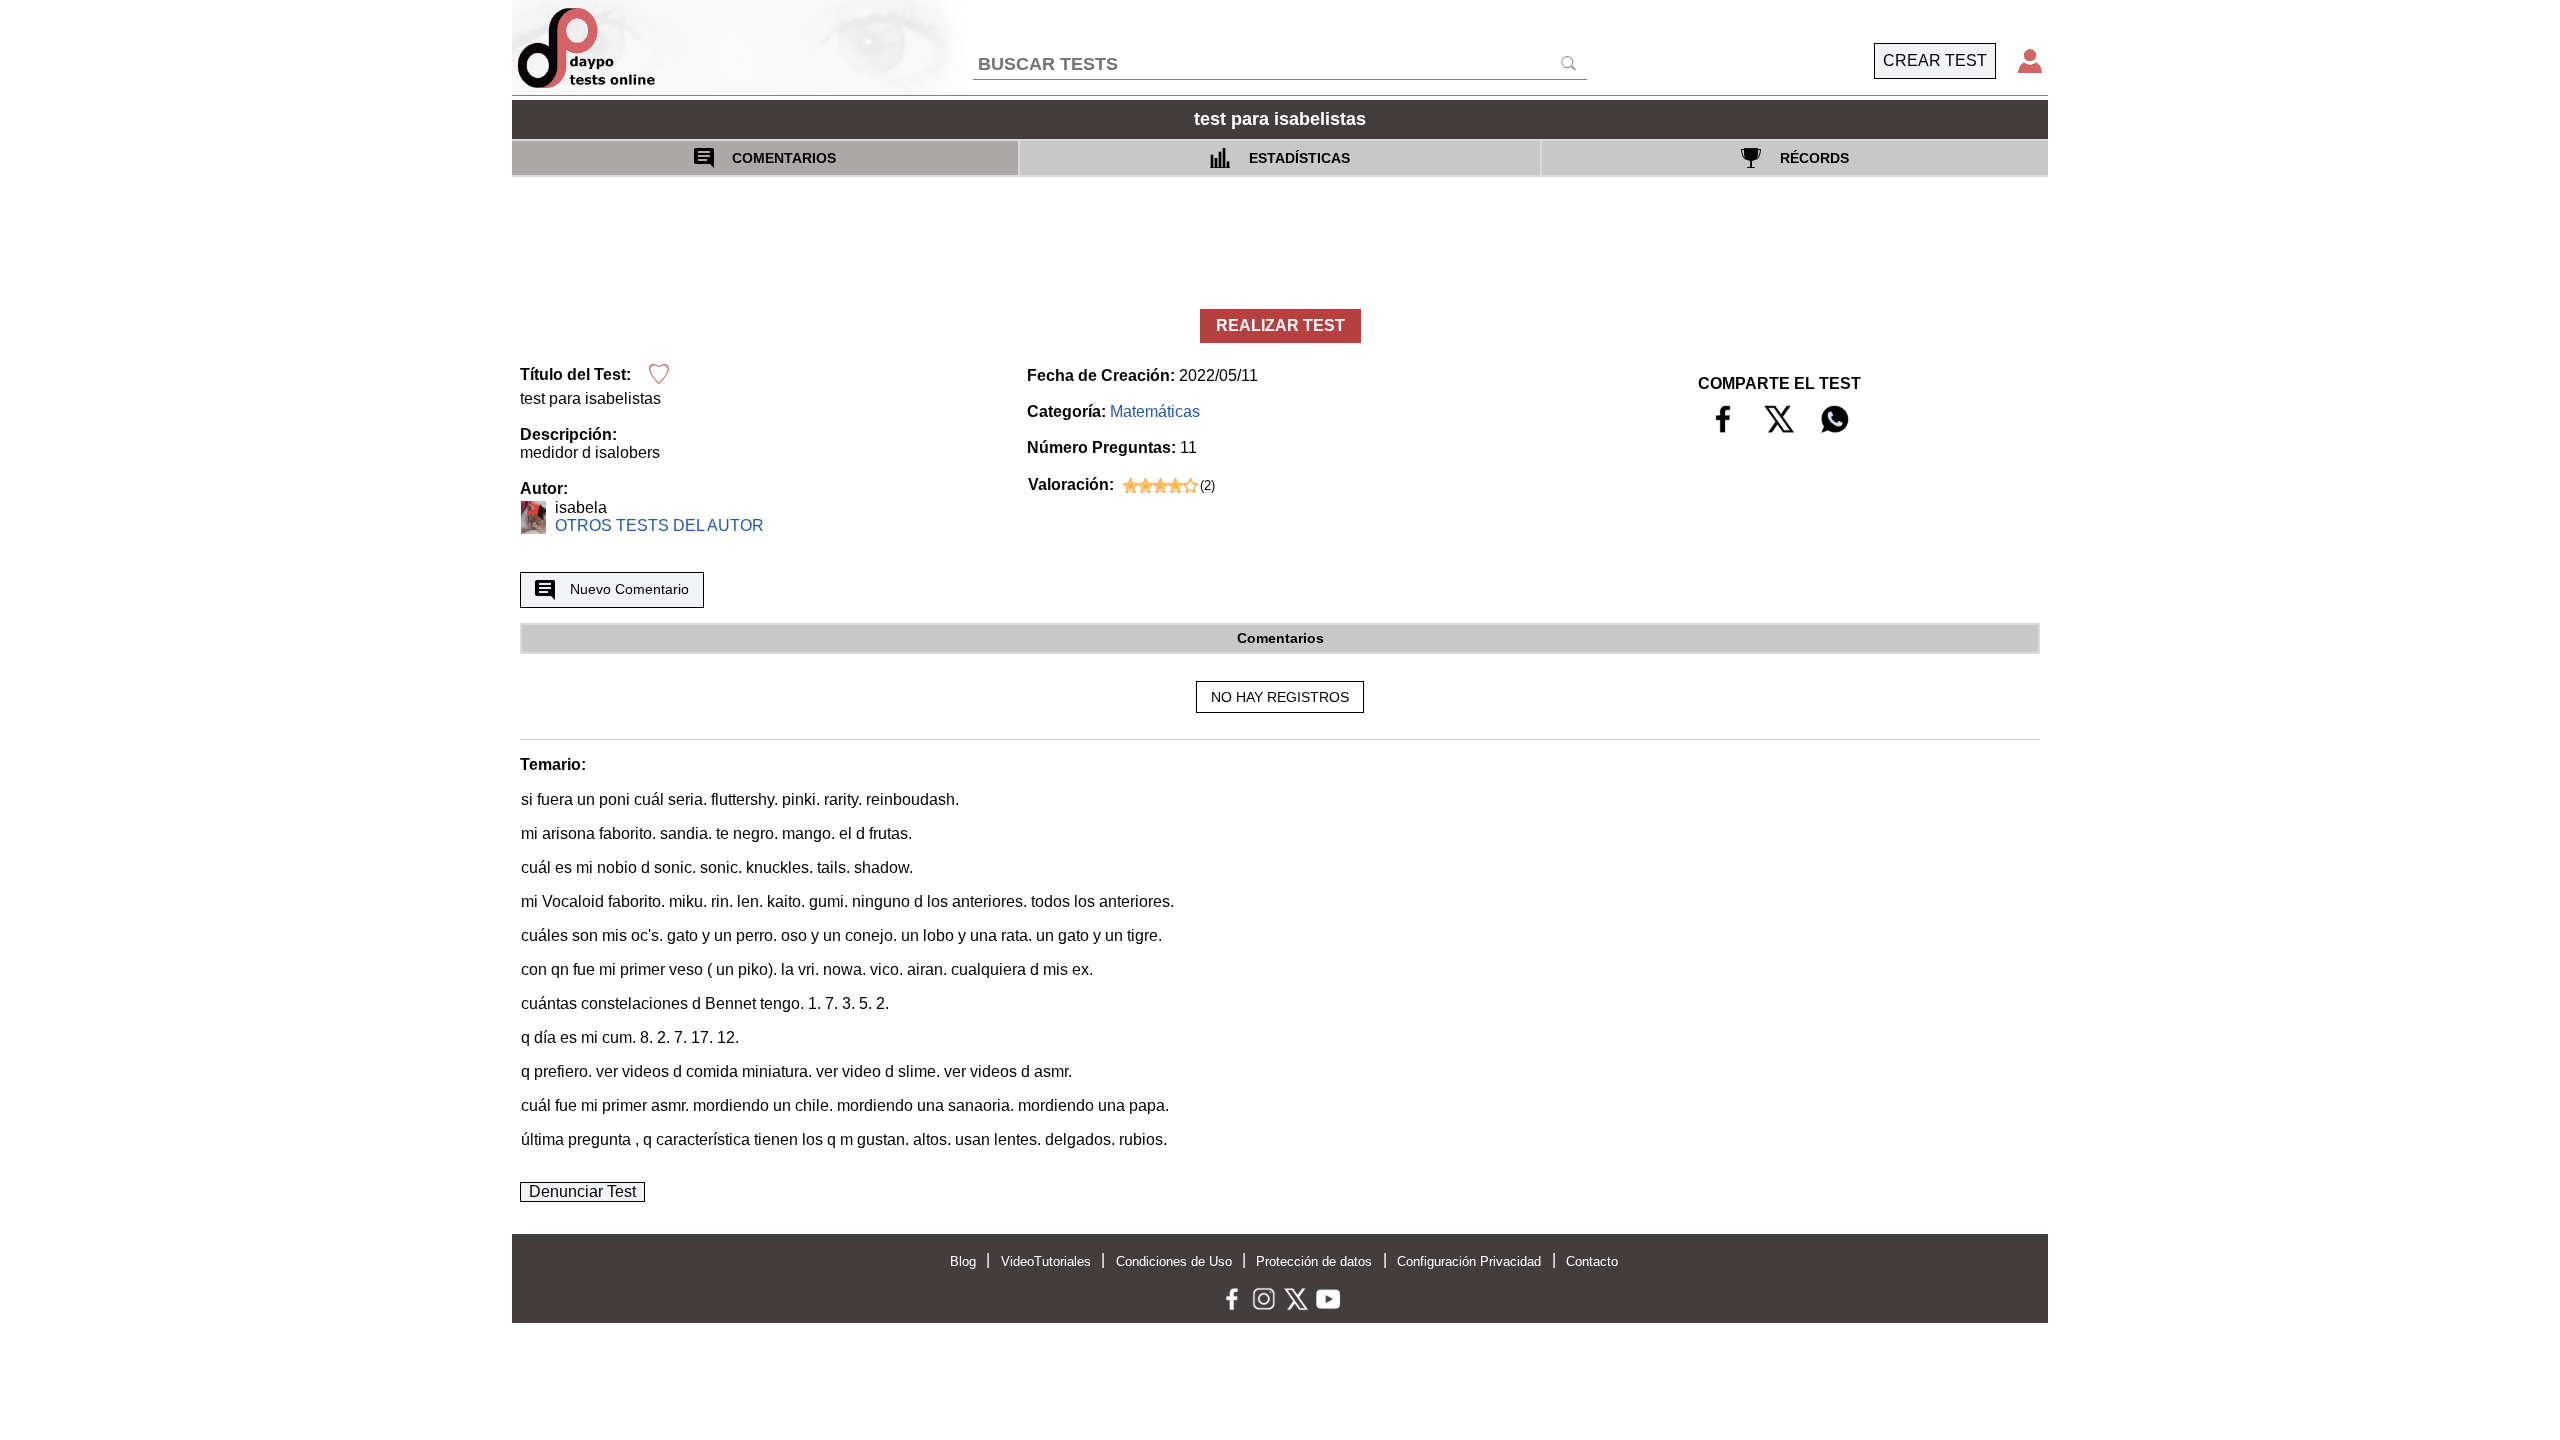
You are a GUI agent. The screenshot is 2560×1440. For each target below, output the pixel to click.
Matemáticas (1155, 411)
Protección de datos (1314, 1261)
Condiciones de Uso (1174, 1261)
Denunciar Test (582, 1191)
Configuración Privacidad (1469, 1261)
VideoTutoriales (1046, 1261)
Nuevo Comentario (629, 589)
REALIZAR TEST (1280, 325)
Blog (963, 1261)
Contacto (1592, 1261)
